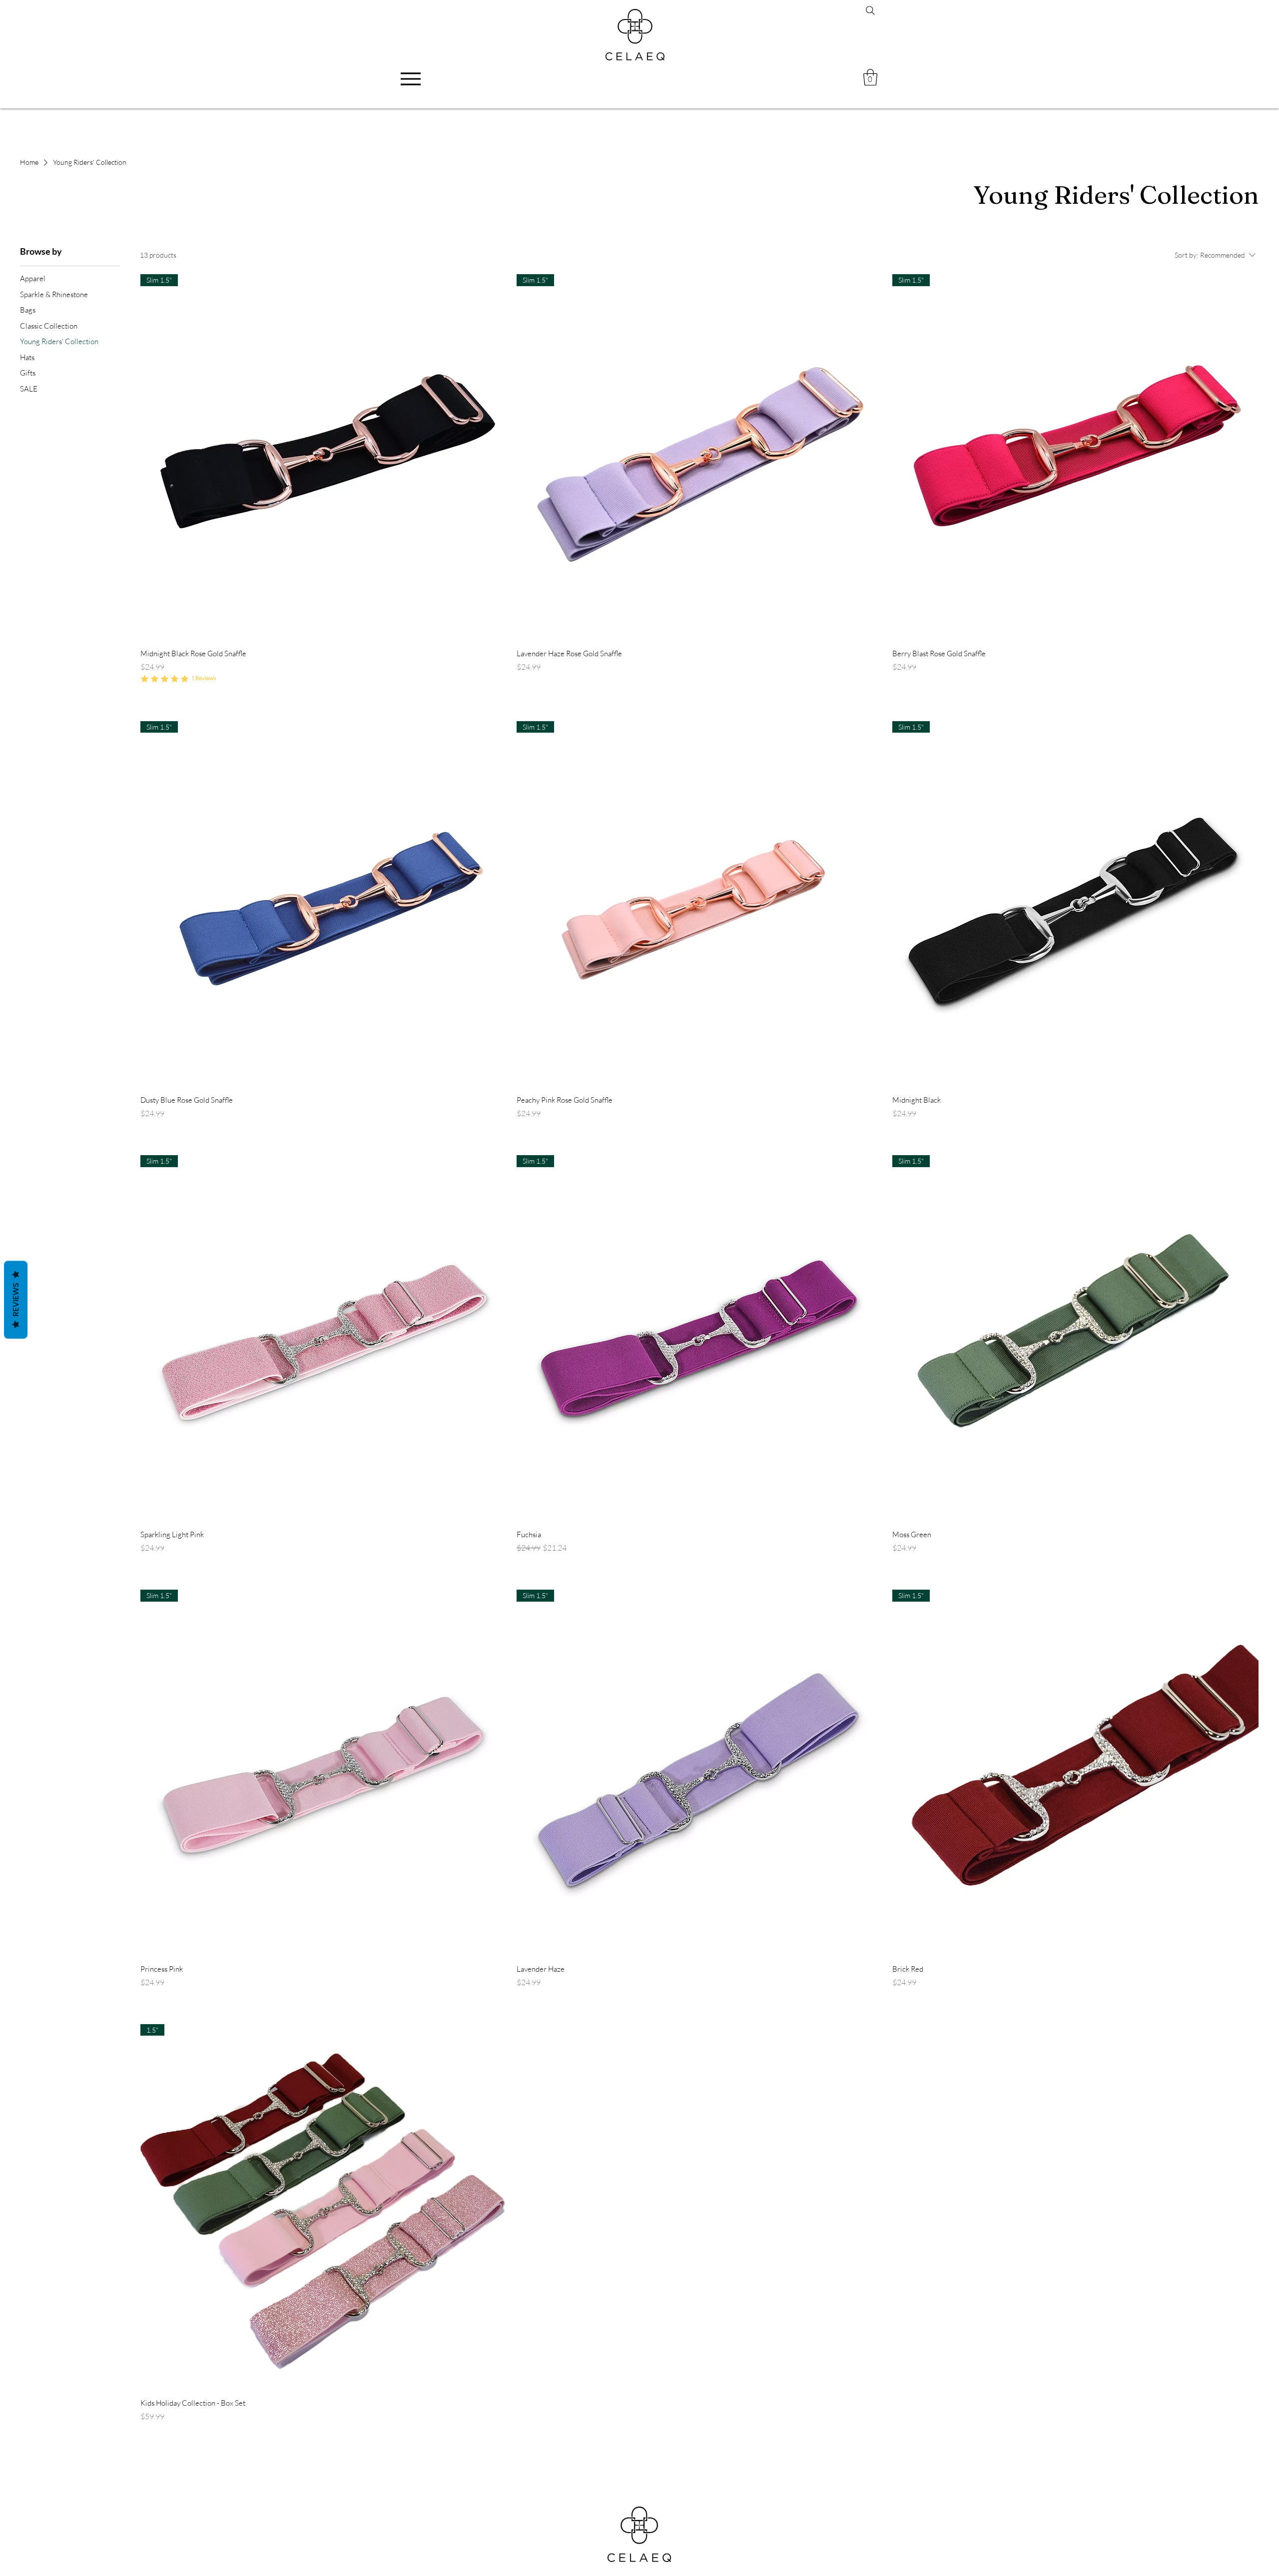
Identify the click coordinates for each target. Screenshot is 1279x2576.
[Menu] (411, 79)
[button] (870, 77)
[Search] (870, 10)
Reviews (16, 1300)
